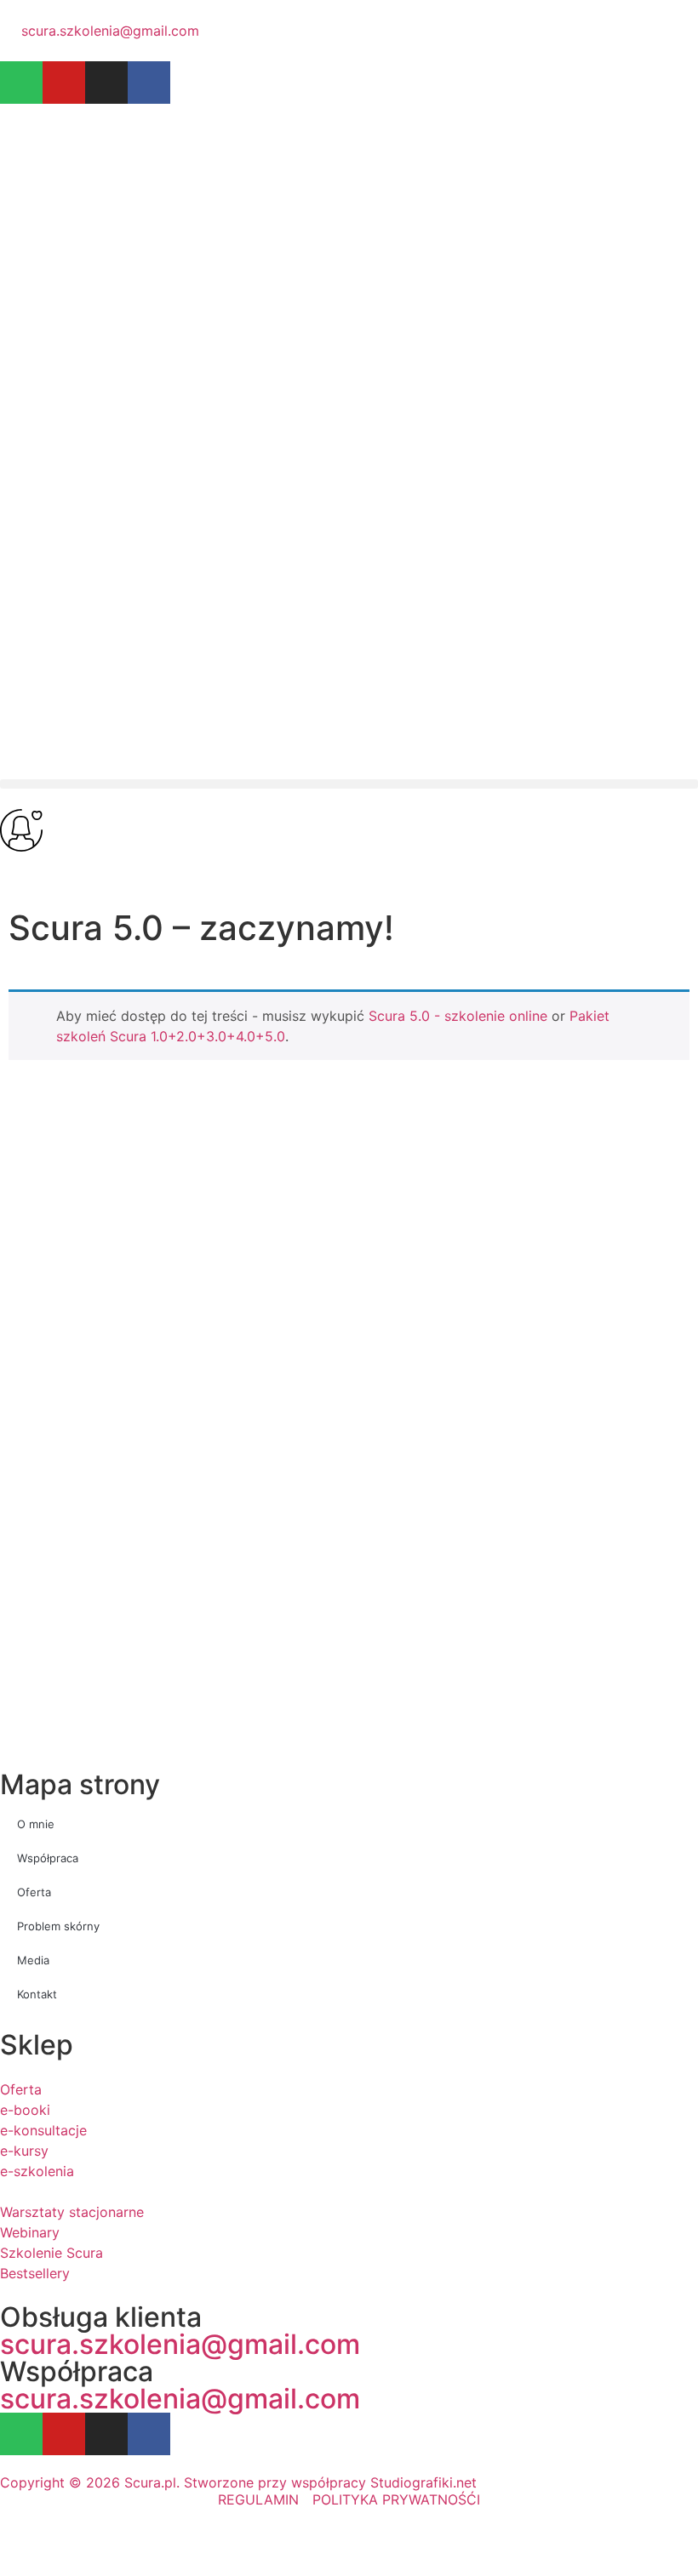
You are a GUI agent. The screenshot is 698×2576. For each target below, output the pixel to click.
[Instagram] (106, 83)
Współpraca (48, 1858)
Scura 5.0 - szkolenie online (458, 1016)
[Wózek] (20, 872)
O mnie (36, 1824)
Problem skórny (58, 1926)
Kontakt (37, 1994)
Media (33, 1960)
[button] (349, 784)
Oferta (34, 1892)
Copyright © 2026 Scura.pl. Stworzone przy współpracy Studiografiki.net (238, 2482)
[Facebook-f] (149, 83)
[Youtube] (64, 83)
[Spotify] (21, 83)
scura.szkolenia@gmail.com (180, 2344)
